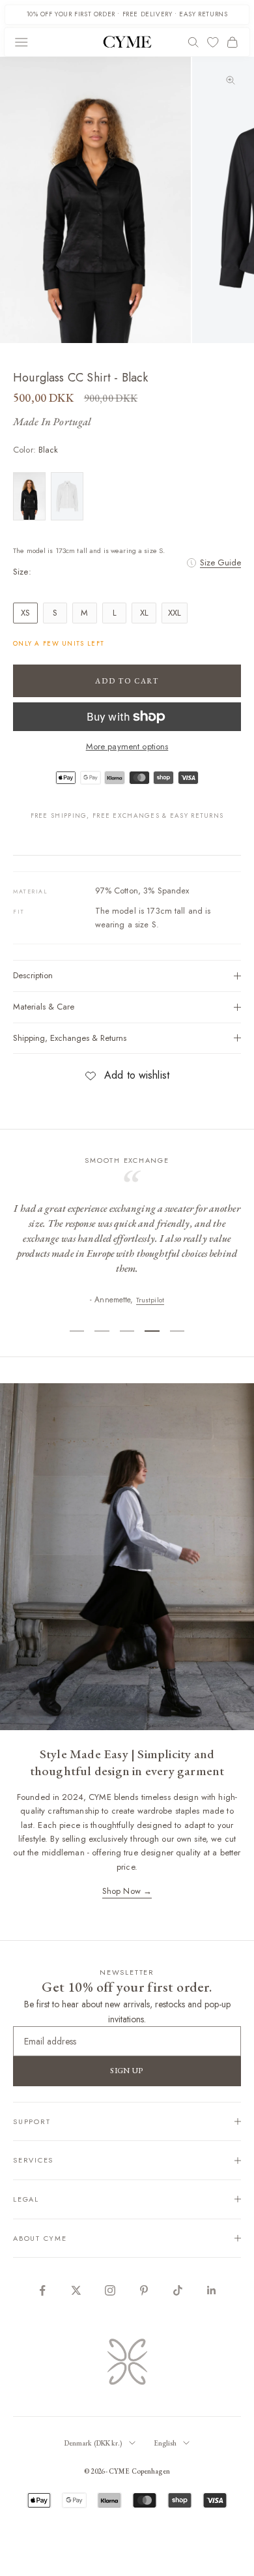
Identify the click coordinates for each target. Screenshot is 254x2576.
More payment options (127, 746)
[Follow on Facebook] (42, 2290)
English (165, 2443)
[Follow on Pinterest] (144, 2290)
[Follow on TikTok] (178, 2290)
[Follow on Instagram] (110, 2290)
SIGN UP (127, 2071)
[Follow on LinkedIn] (212, 2290)
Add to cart (127, 681)
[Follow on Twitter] (76, 2290)
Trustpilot (150, 1300)
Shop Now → (127, 1891)
